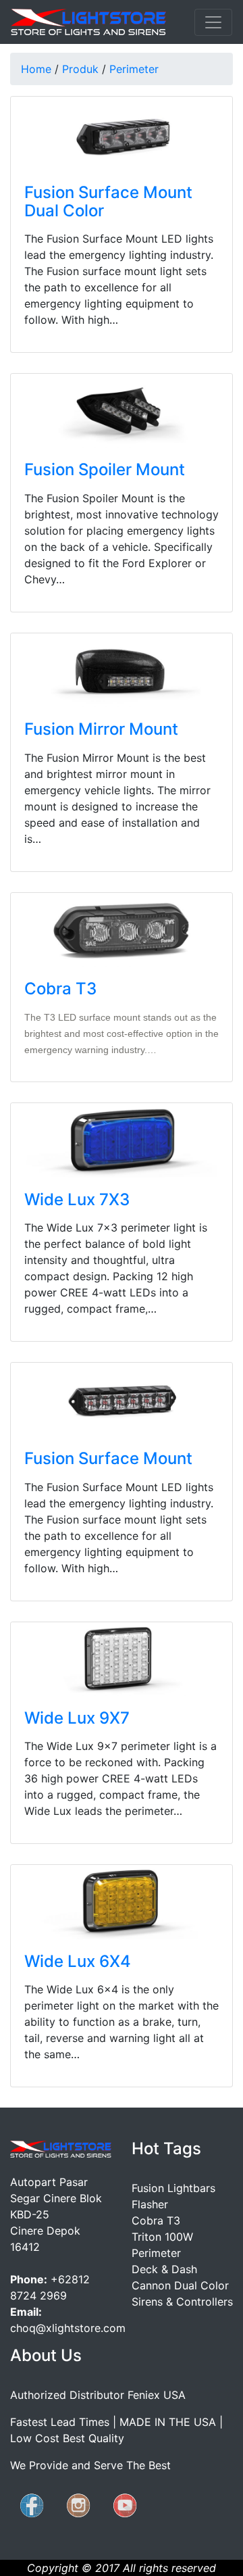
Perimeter (134, 69)
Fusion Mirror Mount (101, 729)
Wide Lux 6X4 (78, 1961)
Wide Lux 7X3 (77, 1199)
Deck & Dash (164, 2269)
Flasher (150, 2204)
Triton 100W (162, 2237)
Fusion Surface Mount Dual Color (108, 201)
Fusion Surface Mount (108, 1458)
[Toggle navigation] (213, 22)
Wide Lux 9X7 (77, 1718)
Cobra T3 (60, 989)
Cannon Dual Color (180, 2285)
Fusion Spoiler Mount (105, 469)
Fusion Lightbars (173, 2188)
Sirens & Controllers (182, 2302)
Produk (80, 69)
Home (36, 69)
